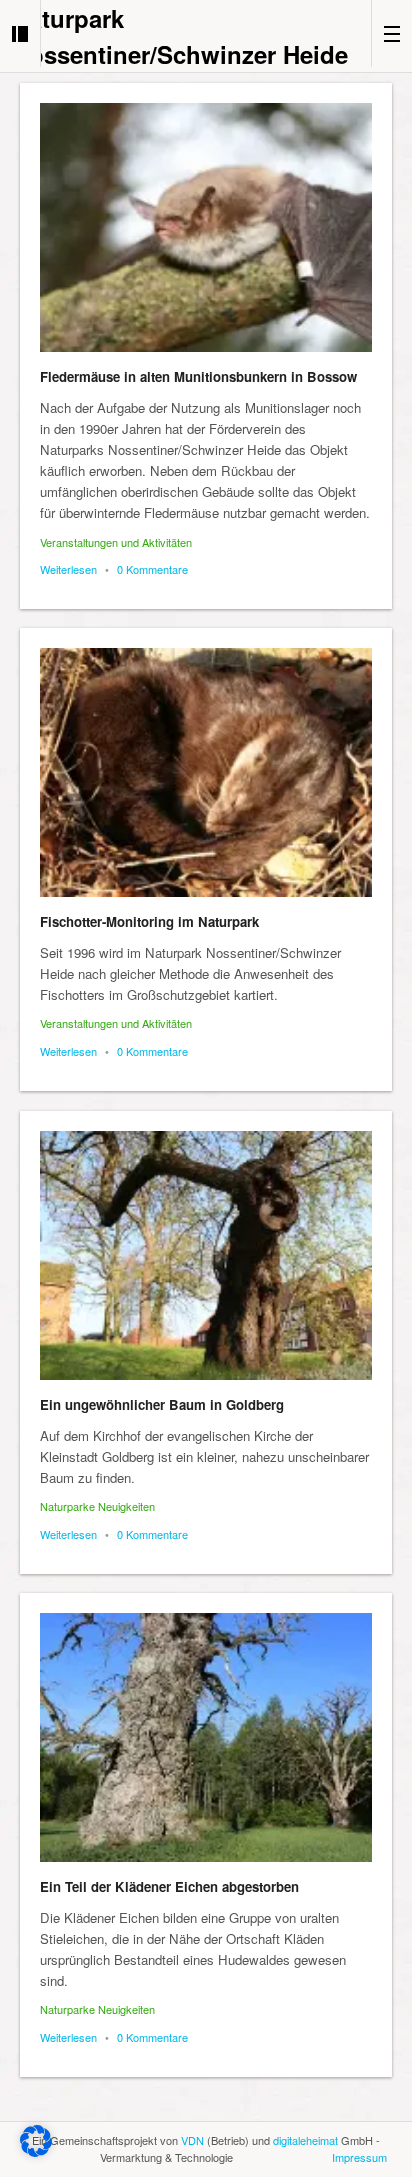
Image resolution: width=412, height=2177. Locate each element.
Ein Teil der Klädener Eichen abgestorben (169, 1886)
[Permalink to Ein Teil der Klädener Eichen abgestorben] (206, 1737)
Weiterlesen (68, 569)
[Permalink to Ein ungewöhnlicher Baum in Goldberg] (206, 1255)
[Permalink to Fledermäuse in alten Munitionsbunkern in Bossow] (206, 227)
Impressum (359, 2157)
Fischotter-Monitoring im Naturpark (149, 921)
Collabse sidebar (20, 33)
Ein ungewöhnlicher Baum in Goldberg (162, 1404)
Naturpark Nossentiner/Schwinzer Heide (180, 36)
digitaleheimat (305, 2140)
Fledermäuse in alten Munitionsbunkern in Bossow (198, 376)
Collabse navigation (391, 33)
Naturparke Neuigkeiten (97, 1506)
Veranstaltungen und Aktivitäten (116, 542)
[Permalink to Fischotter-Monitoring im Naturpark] (206, 772)
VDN (192, 2140)
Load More (206, 2119)
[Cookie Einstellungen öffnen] (36, 2151)
